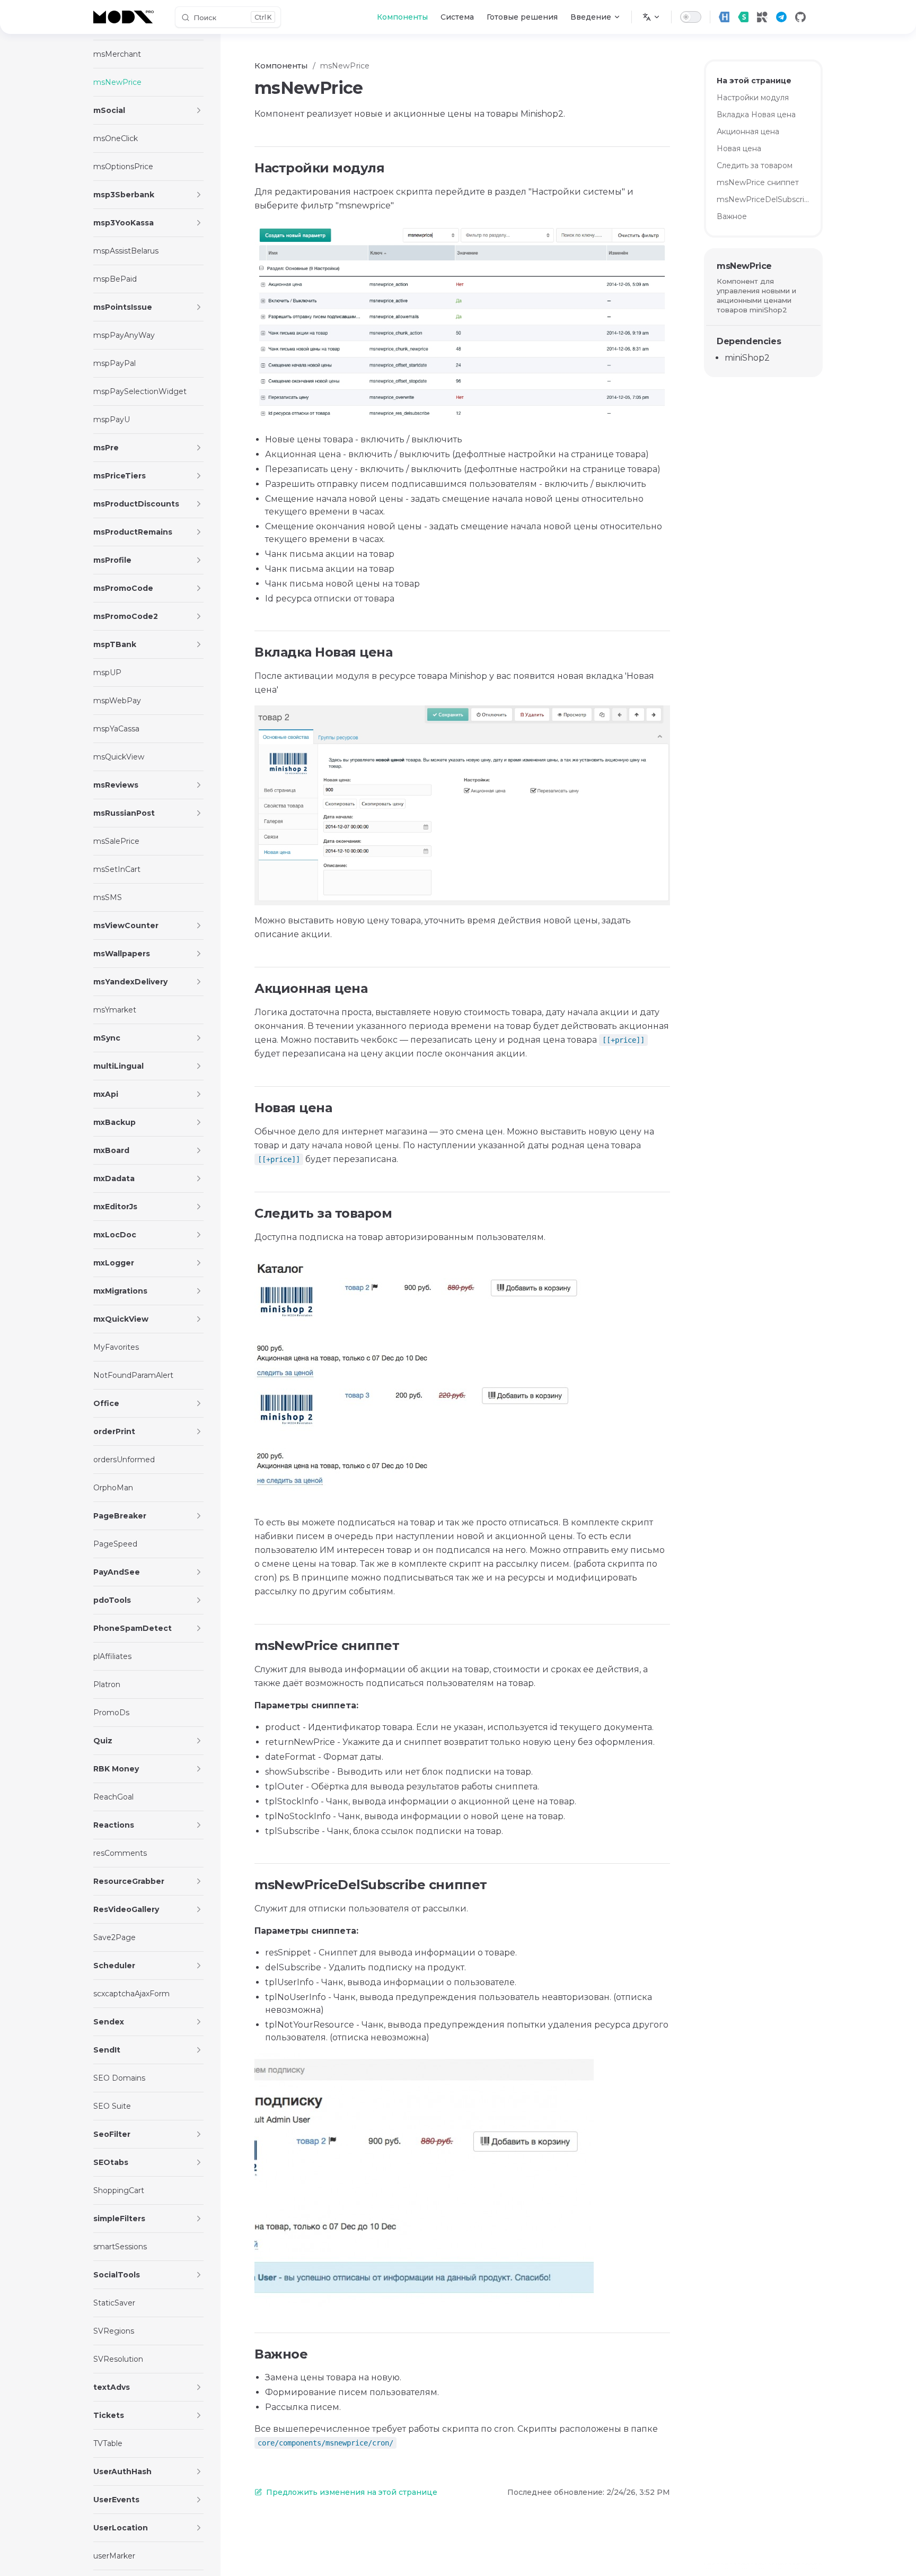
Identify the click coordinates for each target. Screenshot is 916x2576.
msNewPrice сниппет (758, 182)
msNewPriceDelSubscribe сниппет (763, 199)
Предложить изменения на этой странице (352, 2492)
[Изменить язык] (651, 17)
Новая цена (739, 149)
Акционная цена (748, 132)
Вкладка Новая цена (756, 115)
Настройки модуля (753, 98)
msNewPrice (744, 266)
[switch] (691, 17)
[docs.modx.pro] (126, 17)
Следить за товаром (755, 165)
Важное (732, 216)
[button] (199, 110)
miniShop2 (747, 358)
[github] (800, 17)
